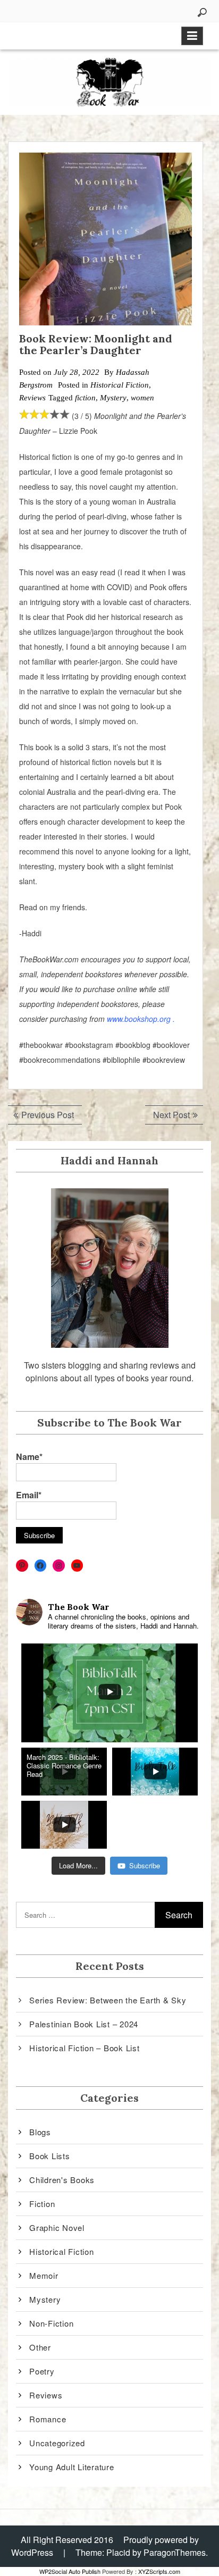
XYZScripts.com (159, 2571)
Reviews (32, 398)
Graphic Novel (57, 2227)
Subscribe (145, 1865)
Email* (29, 1495)
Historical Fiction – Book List (85, 2048)
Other (40, 2347)
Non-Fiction (51, 2323)
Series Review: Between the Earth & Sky (108, 2000)
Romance (48, 2419)
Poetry (42, 2371)
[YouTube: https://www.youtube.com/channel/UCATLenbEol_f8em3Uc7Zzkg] (77, 1566)
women (142, 398)
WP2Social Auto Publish (70, 2571)
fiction (85, 398)
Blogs (40, 2132)
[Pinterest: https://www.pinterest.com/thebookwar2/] (22, 1566)
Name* (29, 1457)
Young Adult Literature (72, 2467)
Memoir (44, 2275)
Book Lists (50, 2156)
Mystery (113, 398)
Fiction (42, 2204)
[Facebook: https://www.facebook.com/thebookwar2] (41, 1566)
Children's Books (62, 2180)
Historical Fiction (120, 385)
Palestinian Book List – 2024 (84, 2024)
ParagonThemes (175, 2552)
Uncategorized (57, 2443)
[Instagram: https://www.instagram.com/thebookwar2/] (59, 1566)
